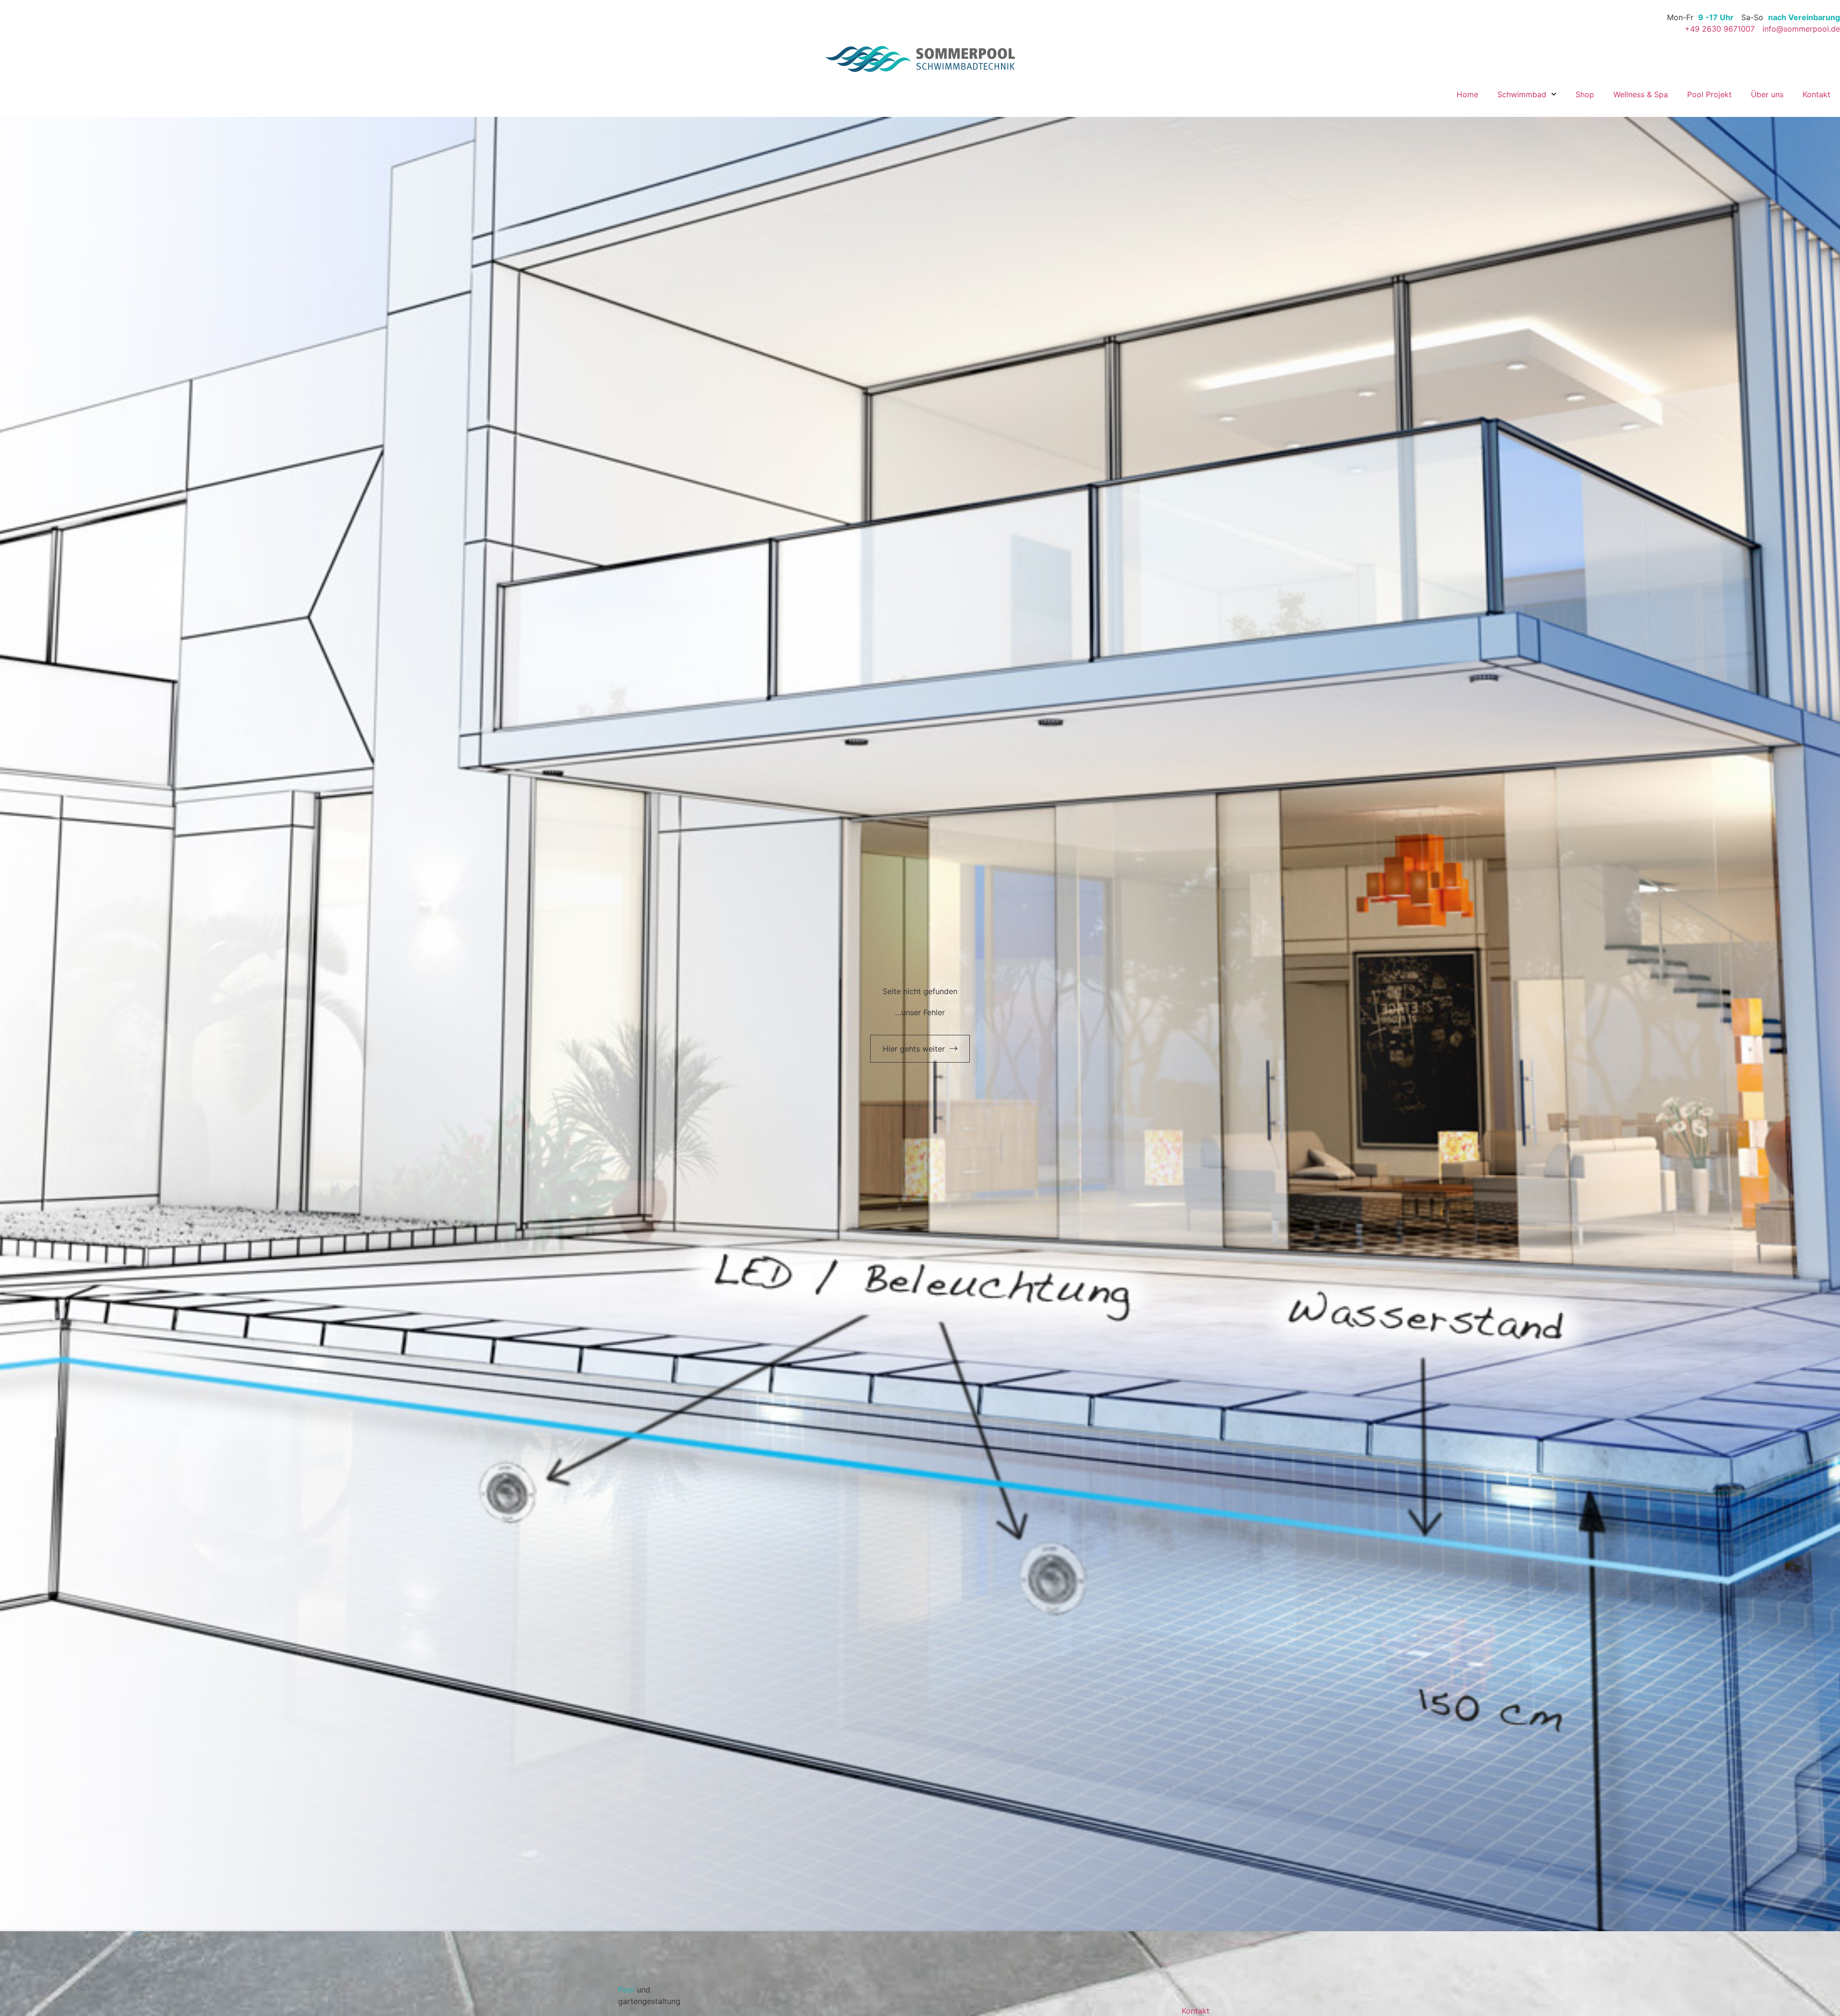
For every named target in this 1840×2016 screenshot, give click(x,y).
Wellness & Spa (1641, 94)
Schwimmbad (1522, 94)
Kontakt (1817, 94)
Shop (1585, 94)
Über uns (1767, 94)
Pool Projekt (1709, 94)
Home (1467, 94)
